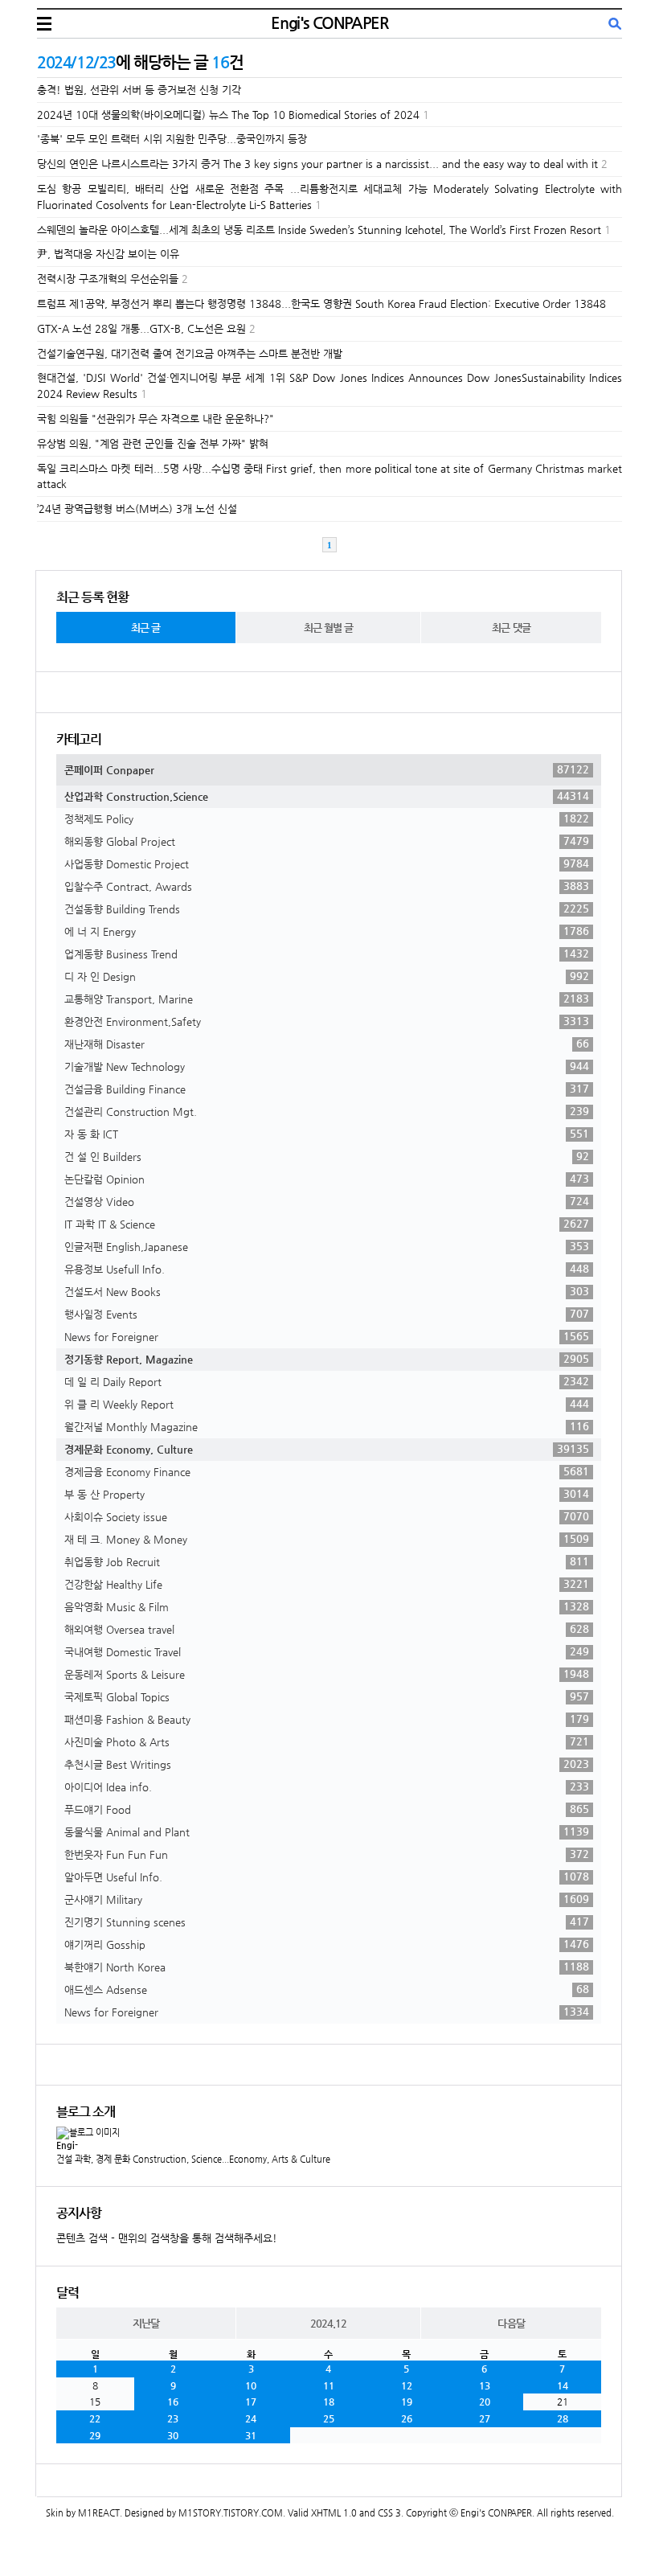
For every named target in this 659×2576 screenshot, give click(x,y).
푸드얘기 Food (327, 1809)
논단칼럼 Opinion (327, 1179)
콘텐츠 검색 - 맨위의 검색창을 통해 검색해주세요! (167, 2238)
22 (95, 2418)
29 (95, 2435)
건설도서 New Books (327, 1291)
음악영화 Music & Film (327, 1606)
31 (251, 2435)
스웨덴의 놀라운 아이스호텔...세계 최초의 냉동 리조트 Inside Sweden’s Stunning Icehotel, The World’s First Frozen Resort (319, 230)
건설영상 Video (327, 1201)
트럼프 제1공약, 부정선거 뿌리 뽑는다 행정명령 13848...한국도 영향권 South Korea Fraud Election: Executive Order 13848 (321, 304)
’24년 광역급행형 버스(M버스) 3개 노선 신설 (137, 509)
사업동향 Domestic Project (327, 863)
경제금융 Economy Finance (327, 1471)
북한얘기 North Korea (327, 1967)
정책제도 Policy (327, 818)
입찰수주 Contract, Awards (327, 886)
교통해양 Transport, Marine (327, 999)
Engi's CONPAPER (329, 23)
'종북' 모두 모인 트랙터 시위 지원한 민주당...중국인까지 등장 (172, 139)
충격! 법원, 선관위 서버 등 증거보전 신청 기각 (139, 90)
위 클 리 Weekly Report (327, 1404)
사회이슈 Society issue (327, 1516)
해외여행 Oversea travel (327, 1629)
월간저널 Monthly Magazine (327, 1426)
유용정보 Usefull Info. (327, 1269)
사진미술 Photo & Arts (327, 1741)
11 (329, 2385)
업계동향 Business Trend (327, 954)
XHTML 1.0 (334, 2513)
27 (485, 2418)
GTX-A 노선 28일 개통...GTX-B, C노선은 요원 (141, 328)
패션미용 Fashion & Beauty (327, 1719)
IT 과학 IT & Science (327, 1224)
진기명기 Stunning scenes (327, 1922)
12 (407, 2385)
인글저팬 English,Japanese (327, 1246)
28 (563, 2418)
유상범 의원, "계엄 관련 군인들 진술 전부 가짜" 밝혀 (153, 443)
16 (173, 2402)
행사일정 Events (327, 1314)
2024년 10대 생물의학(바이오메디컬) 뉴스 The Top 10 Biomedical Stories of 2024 (228, 115)
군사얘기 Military (327, 1899)
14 (563, 2385)
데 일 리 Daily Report (327, 1381)
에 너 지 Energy (327, 931)
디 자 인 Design (327, 976)
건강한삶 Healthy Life (327, 1584)
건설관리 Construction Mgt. (327, 1111)
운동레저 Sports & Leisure (327, 1674)
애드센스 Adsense (327, 1989)
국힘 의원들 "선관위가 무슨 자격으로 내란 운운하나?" (156, 418)
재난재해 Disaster (327, 1044)
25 (329, 2418)
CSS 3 (389, 2513)
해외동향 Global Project (327, 841)
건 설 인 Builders (327, 1156)
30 (173, 2435)
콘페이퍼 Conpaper (327, 769)
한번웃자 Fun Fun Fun (327, 1854)
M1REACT (99, 2513)
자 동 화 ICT (327, 1134)
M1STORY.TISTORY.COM (231, 2513)
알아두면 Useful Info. (327, 1877)
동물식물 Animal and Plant (327, 1832)
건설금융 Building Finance (327, 1089)
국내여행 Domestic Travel (327, 1651)
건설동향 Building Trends (327, 909)
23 (173, 2418)
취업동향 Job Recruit (327, 1561)
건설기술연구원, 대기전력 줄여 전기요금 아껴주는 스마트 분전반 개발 (190, 353)
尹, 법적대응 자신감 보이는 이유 (108, 254)
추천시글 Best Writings (327, 1764)
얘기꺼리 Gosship (327, 1944)
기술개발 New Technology (327, 1066)
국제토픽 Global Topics (327, 1696)
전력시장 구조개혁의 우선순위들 (108, 279)
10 (251, 2385)
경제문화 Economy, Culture (327, 1449)
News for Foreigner (327, 1336)
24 (251, 2418)
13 (485, 2385)
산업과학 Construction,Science (327, 796)
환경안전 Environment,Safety (327, 1021)
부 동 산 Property (327, 1494)
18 (329, 2402)
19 (407, 2402)
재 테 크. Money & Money (327, 1539)
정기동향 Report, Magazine (327, 1359)
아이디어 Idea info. (327, 1786)
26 (407, 2418)
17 (251, 2402)
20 (485, 2402)
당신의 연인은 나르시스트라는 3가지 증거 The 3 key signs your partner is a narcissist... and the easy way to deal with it (317, 164)
